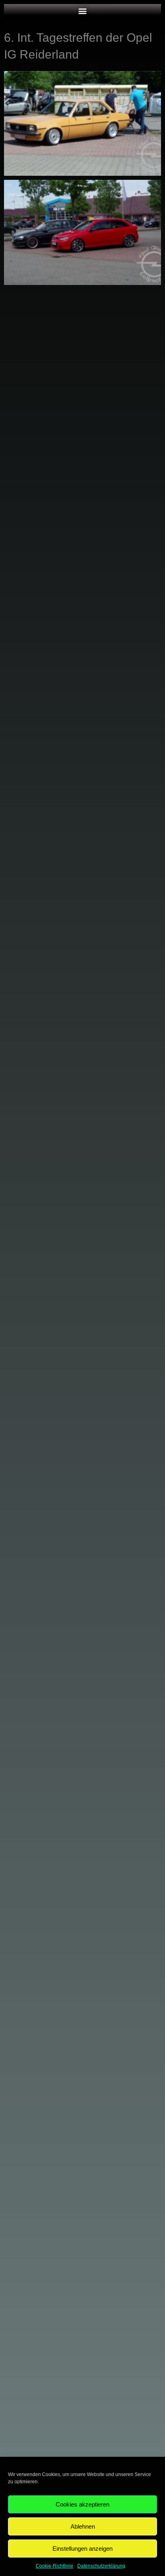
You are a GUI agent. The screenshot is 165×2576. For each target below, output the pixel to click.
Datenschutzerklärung (101, 2566)
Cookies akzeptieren (82, 2504)
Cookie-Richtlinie (54, 2566)
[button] (83, 11)
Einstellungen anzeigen (82, 2549)
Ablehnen (83, 2526)
